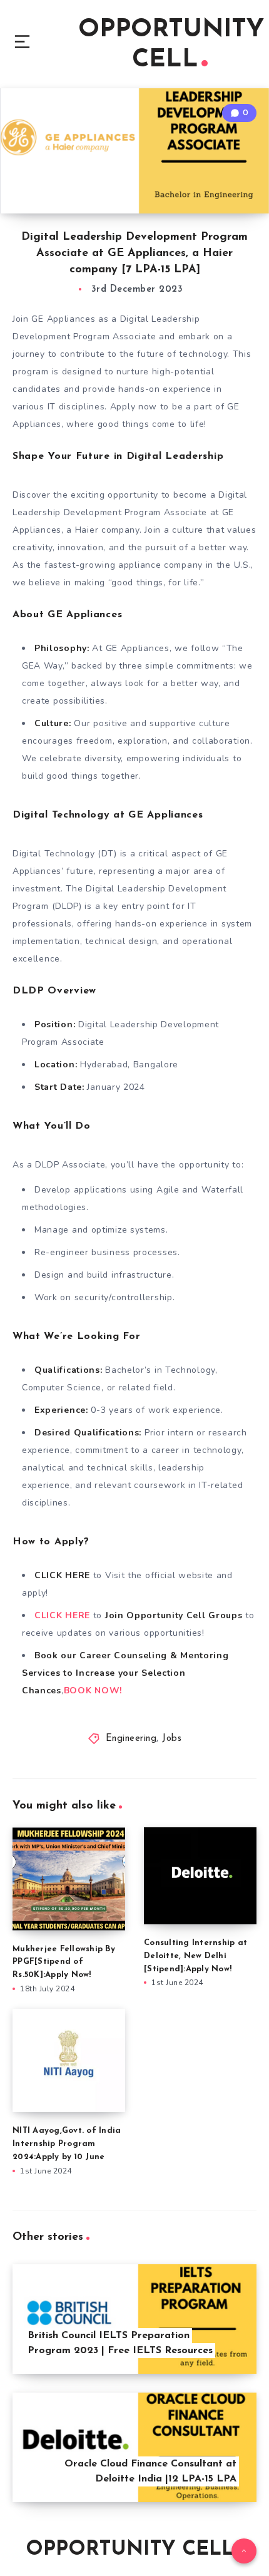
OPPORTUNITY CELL (171, 45)
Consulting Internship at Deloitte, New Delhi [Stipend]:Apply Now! (195, 1956)
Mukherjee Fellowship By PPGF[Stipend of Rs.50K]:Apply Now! (64, 1962)
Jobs (172, 1739)
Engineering (131, 1739)
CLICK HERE (62, 1615)
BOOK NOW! (93, 1691)
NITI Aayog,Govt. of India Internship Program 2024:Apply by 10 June (67, 2144)
